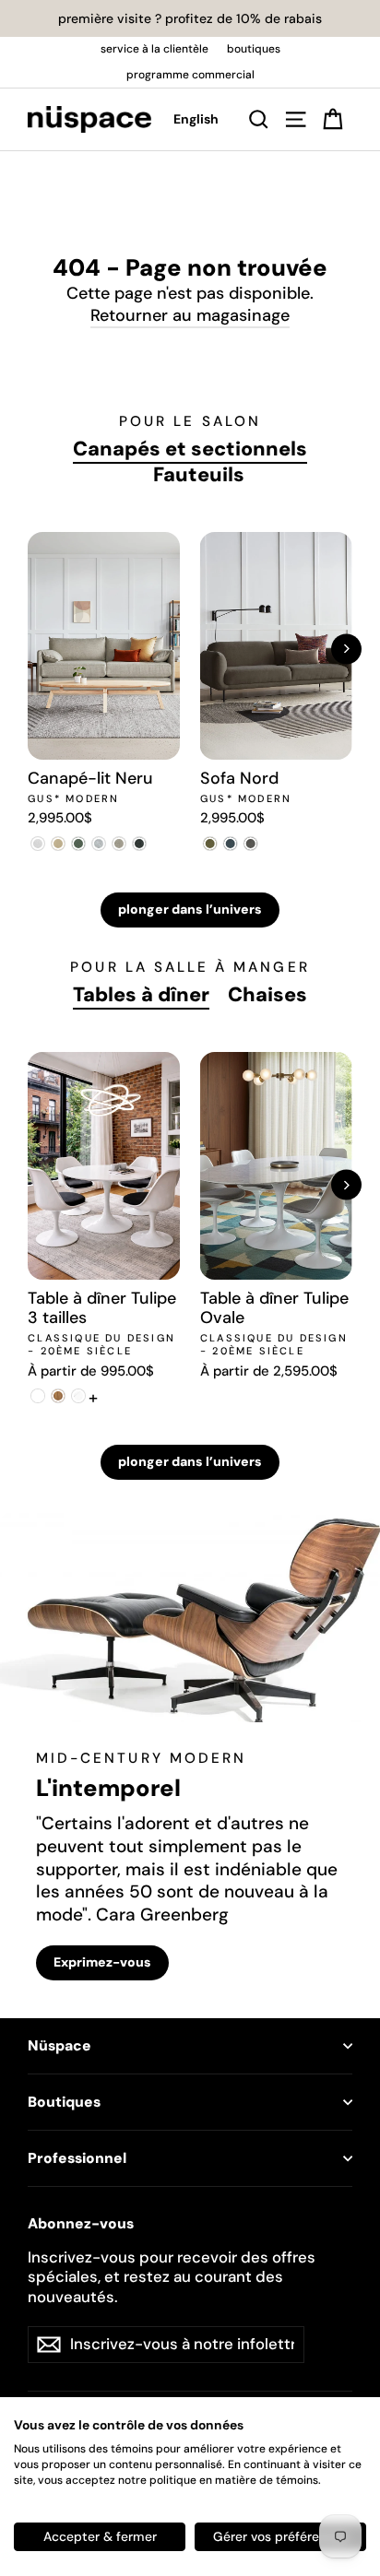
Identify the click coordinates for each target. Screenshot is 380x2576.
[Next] (346, 649)
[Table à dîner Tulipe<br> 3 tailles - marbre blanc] (78, 1396)
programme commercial (190, 75)
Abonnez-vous (81, 2224)
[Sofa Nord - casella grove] (210, 844)
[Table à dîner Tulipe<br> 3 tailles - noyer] (58, 1396)
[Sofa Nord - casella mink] (251, 844)
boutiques (254, 49)
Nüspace (59, 2046)
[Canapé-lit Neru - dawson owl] (119, 844)
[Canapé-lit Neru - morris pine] (78, 844)
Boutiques (64, 2102)
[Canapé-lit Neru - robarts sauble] (38, 844)
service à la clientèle (154, 49)
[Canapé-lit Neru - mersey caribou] (58, 844)
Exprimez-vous (102, 1962)
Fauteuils (199, 475)
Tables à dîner (141, 995)
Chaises (267, 995)
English (196, 119)
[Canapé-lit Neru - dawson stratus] (139, 844)
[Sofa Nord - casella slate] (231, 844)
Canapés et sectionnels (190, 449)
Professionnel (77, 2158)
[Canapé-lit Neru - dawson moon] (99, 844)
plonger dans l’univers (190, 909)
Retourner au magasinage (190, 315)
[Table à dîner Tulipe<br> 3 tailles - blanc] (38, 1396)
